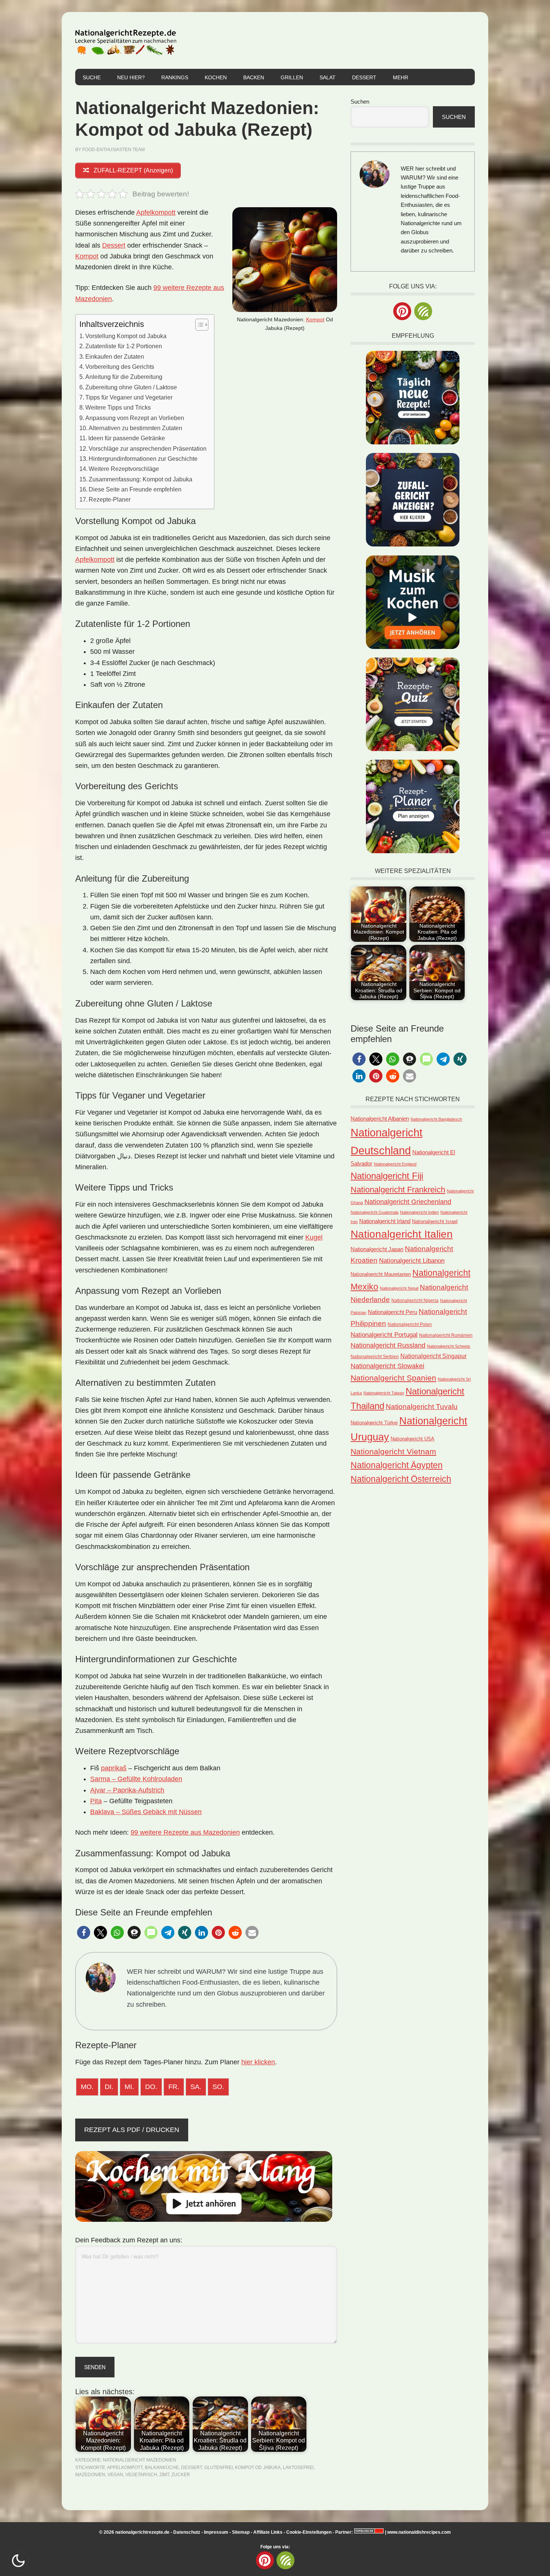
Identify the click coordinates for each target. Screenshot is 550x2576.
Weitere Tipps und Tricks (118, 407)
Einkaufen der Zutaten (115, 356)
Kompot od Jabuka (258, 2468)
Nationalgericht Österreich (401, 1479)
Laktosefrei (298, 2468)
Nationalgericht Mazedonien (140, 2460)
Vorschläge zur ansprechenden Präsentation (148, 448)
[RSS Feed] (423, 311)
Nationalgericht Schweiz (449, 1346)
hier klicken (258, 2062)
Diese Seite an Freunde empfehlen (135, 489)
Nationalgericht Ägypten (397, 1465)
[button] (84, 1932)
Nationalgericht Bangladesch (436, 1119)
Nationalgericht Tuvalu (422, 1407)
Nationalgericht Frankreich (398, 1190)
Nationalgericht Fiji (387, 1176)
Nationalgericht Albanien (380, 1119)
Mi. (129, 2087)
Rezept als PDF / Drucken (132, 2130)
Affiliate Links (268, 2532)
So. (218, 2087)
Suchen (360, 102)
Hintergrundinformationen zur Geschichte (143, 459)
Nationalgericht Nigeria (415, 1300)
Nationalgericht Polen (410, 1324)
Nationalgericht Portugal (384, 1335)
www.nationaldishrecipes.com (419, 2532)
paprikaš (114, 1768)
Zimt (164, 2475)
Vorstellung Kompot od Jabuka (126, 336)
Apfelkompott (156, 212)
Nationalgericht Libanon (412, 1261)
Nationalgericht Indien (419, 1212)
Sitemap (241, 2532)
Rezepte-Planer (110, 499)
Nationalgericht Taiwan (384, 1393)
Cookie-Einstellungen (309, 2532)
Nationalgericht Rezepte (126, 40)
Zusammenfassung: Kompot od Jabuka (140, 479)
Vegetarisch (141, 2475)
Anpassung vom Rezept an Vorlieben (135, 418)
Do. (151, 2087)
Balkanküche (162, 2468)
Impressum (216, 2532)
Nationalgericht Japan (377, 1249)
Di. (109, 2087)
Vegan (115, 2475)
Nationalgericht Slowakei (387, 1366)
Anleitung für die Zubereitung (124, 377)
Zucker (181, 2475)
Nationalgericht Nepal (399, 1288)
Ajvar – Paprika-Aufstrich (127, 1790)
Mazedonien (90, 2475)
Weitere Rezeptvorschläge (124, 469)
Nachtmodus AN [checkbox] (18, 2561)
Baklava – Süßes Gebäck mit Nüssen (146, 1812)
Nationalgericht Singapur (433, 1356)
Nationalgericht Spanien (393, 1378)
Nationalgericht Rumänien (446, 1335)
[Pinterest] (402, 311)
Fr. (174, 2087)
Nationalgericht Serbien (375, 1357)
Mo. (87, 2087)
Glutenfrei (219, 2468)
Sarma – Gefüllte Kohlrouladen (136, 1779)
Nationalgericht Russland (388, 1345)
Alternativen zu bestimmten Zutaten (135, 428)
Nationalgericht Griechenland (408, 1202)
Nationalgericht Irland (385, 1221)
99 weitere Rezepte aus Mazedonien (185, 1832)
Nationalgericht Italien (402, 1234)
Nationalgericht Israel (435, 1221)
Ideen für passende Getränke (127, 438)
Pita (96, 1801)
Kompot (315, 319)
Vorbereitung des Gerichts (120, 367)
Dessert (114, 245)
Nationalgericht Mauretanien (381, 1274)
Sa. (196, 2087)
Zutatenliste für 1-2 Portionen (124, 346)
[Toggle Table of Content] (198, 325)
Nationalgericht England (395, 1164)
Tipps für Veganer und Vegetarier (129, 397)
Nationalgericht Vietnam (393, 1451)
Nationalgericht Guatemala (375, 1212)
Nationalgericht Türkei (374, 1423)
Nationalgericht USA (413, 1439)
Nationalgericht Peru (392, 1312)
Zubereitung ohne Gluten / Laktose (131, 387)
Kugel (314, 1237)
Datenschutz (187, 2532)
